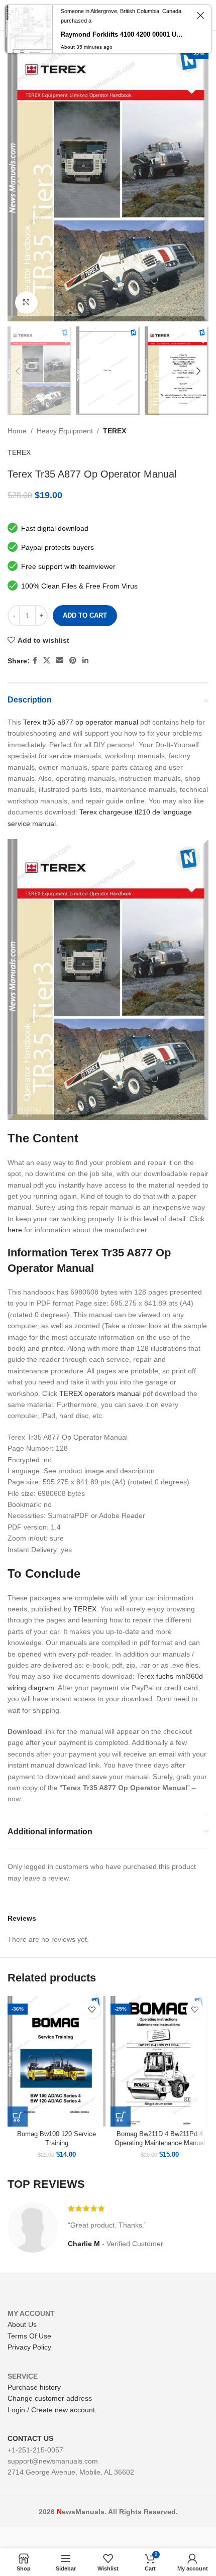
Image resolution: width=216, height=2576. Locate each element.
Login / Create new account (51, 2410)
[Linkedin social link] (85, 661)
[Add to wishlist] (92, 2010)
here (15, 1230)
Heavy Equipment (65, 431)
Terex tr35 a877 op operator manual (81, 722)
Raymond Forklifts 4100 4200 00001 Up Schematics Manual (123, 34)
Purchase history (34, 2387)
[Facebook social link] (35, 661)
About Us (22, 2324)
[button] (18, 2117)
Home (17, 431)
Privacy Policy (29, 2347)
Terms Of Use (29, 2336)
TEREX (115, 431)
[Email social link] (60, 661)
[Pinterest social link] (73, 661)
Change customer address (50, 2398)
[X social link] (47, 661)
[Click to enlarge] (26, 303)
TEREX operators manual (100, 1393)
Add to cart (85, 615)
